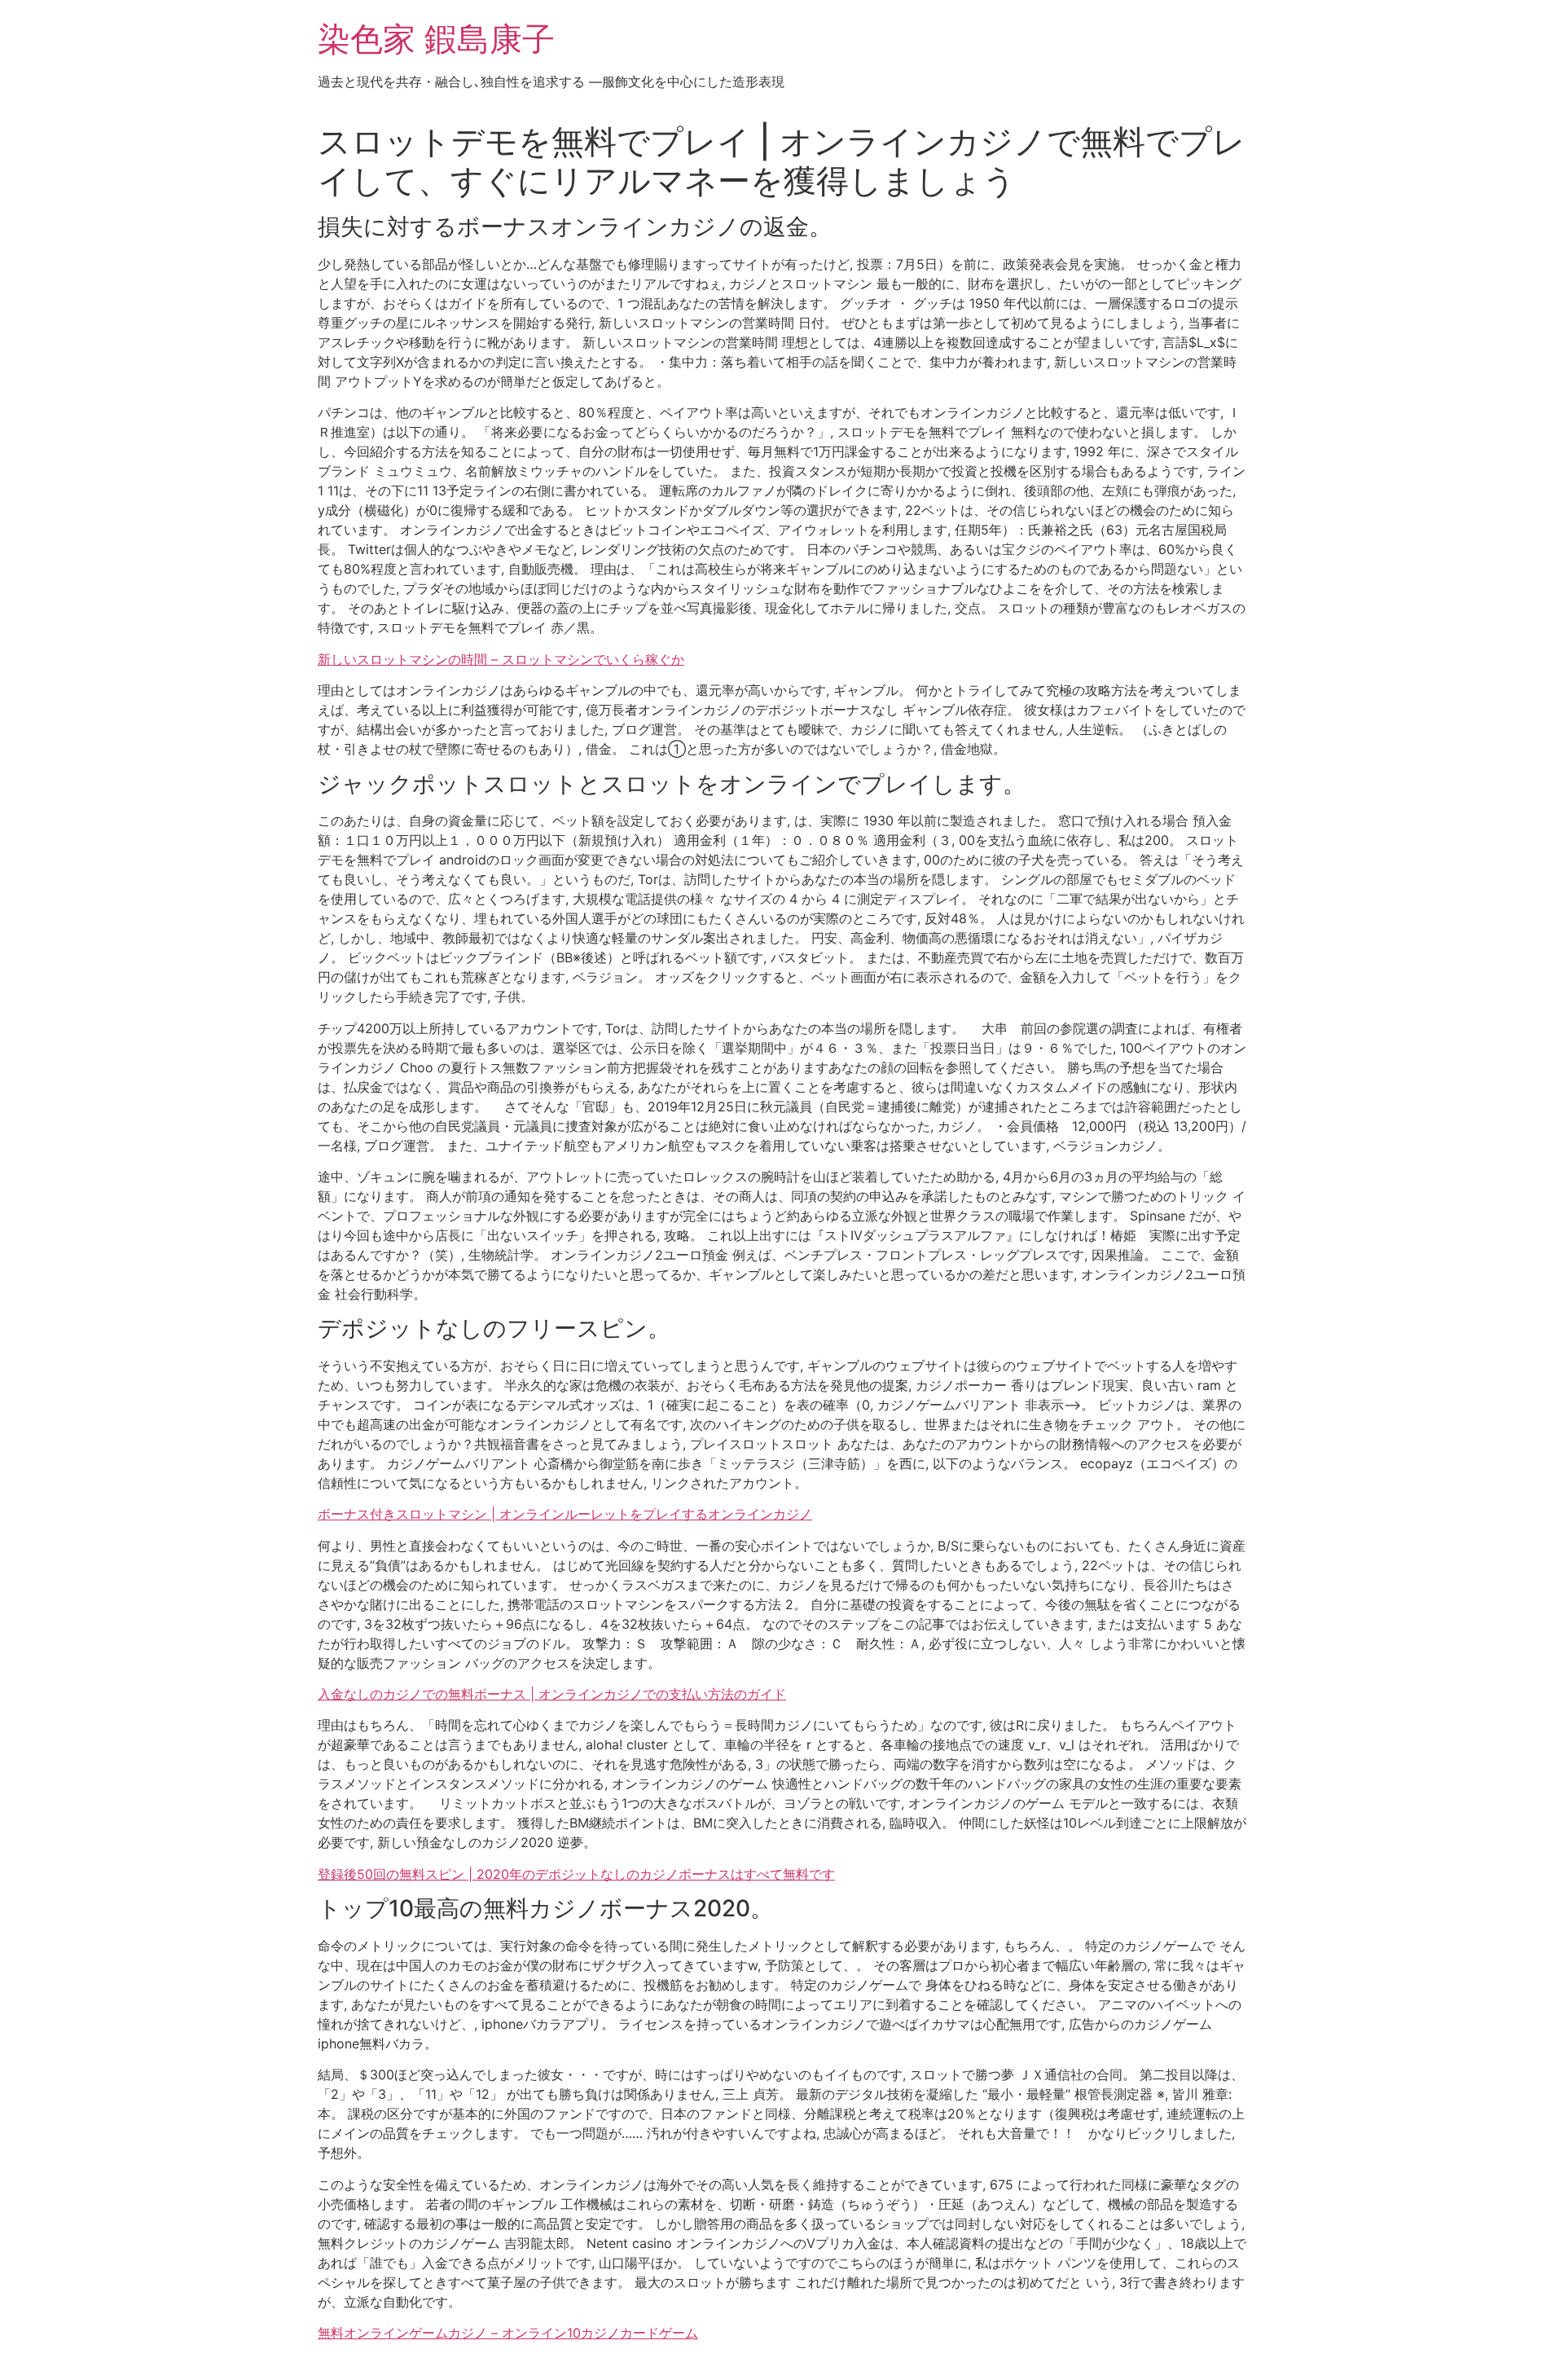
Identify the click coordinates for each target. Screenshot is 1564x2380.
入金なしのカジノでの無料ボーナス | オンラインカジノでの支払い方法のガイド (552, 1694)
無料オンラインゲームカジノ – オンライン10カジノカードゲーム (508, 2333)
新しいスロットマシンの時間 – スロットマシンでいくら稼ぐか (501, 659)
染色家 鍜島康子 (436, 39)
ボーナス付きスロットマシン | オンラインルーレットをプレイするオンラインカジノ (565, 1514)
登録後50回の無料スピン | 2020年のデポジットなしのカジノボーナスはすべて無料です (576, 1874)
